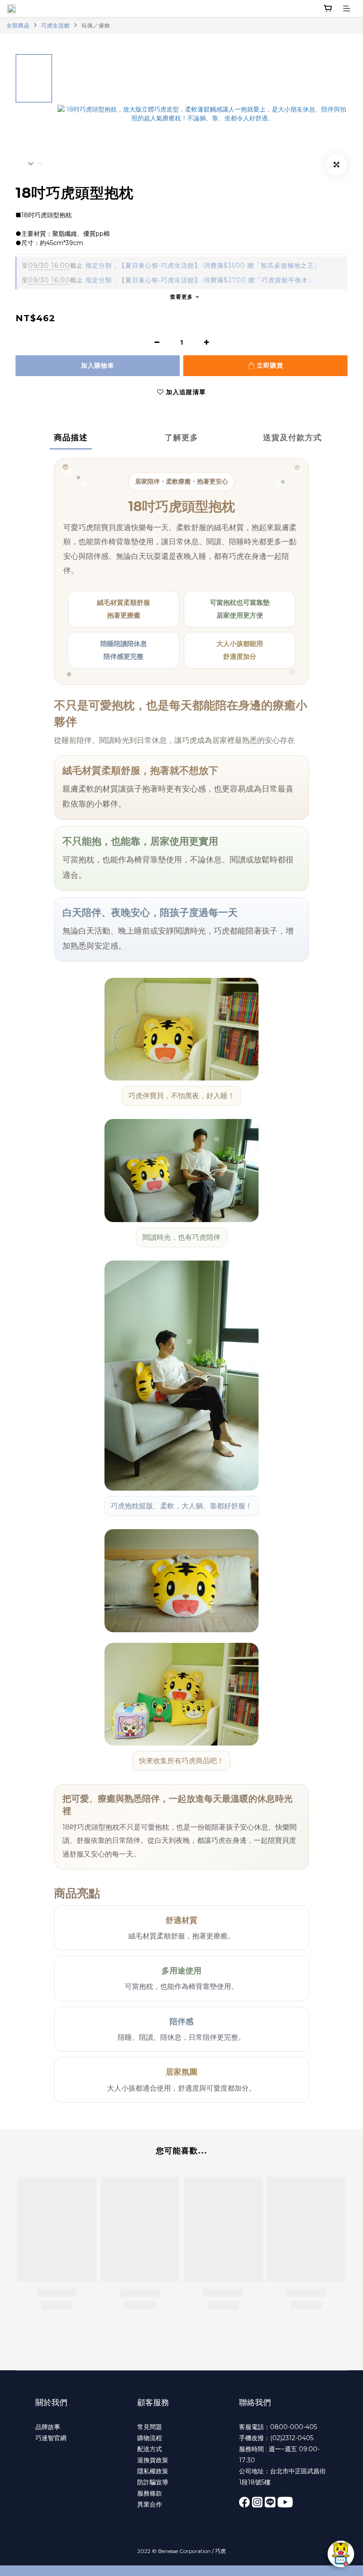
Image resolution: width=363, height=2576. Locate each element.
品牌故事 (48, 2427)
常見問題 (150, 2427)
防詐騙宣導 (153, 2482)
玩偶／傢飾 (96, 25)
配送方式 (150, 2449)
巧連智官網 (51, 2438)
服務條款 (150, 2493)
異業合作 (150, 2504)
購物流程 (150, 2438)
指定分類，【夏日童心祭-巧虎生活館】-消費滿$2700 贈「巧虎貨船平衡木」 (168, 280)
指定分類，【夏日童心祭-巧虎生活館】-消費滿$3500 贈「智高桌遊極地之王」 (171, 265)
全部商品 (18, 25)
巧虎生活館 (56, 25)
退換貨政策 (153, 2460)
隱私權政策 (153, 2471)
